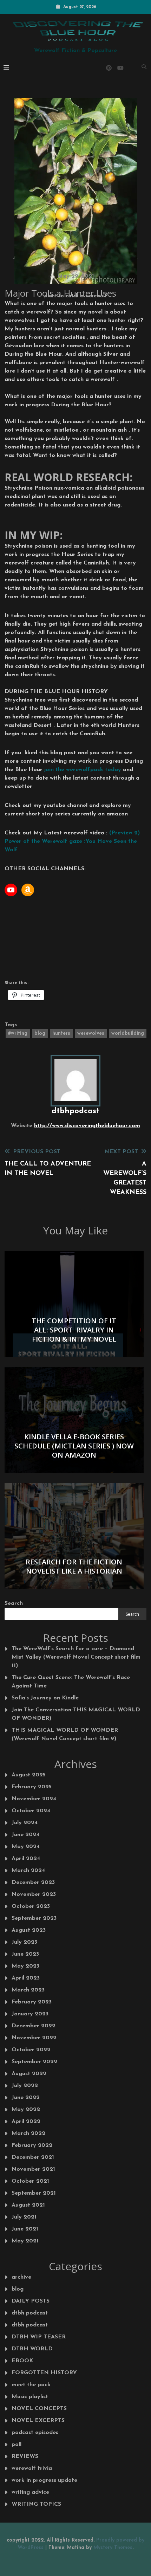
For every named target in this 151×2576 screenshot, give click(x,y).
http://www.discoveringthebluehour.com (87, 1126)
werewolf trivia (32, 2468)
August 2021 (28, 2205)
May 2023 (25, 1966)
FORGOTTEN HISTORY (44, 2373)
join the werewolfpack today (83, 770)
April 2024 (26, 1859)
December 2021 (33, 2157)
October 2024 (31, 1811)
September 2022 (34, 2062)
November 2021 (33, 2169)
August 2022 (29, 2074)
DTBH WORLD (32, 2349)
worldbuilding (128, 1034)
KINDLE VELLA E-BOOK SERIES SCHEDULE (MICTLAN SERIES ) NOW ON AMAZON (74, 1446)
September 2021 (34, 2193)
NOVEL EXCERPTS (38, 2421)
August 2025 (29, 1775)
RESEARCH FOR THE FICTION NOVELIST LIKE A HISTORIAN (74, 1566)
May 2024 (26, 1847)
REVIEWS (25, 2456)
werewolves (91, 1034)
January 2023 (30, 2014)
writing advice (30, 2492)
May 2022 (26, 2110)
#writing (18, 1034)
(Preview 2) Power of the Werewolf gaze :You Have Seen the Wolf (72, 841)
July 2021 (24, 2217)
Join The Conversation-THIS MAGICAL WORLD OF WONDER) (76, 1714)
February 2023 (32, 2002)
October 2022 (31, 2050)
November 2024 (34, 1799)
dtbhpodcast (75, 1111)
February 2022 (32, 2145)
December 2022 (34, 2026)
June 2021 (25, 2229)
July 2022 (25, 2086)
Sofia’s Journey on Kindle (45, 1698)
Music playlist (30, 2397)
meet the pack (31, 2385)
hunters (61, 1034)
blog (40, 1034)
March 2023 (28, 1990)
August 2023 (29, 1930)
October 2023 (31, 1906)
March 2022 (28, 2133)
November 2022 (34, 2038)
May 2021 (25, 2241)
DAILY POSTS (31, 2301)
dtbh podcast (30, 2313)
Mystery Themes (113, 2548)
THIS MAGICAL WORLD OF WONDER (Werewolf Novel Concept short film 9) (65, 1735)
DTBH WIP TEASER (39, 2337)
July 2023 (24, 1942)
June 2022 (26, 2098)
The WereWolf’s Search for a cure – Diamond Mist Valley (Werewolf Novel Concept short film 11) (76, 1657)
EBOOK (22, 2361)
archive (21, 2277)
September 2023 (34, 1918)
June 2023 (25, 1954)
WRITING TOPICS (36, 2504)
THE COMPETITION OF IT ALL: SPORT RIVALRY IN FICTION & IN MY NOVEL (74, 1330)
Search (14, 1603)
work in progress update (44, 2480)
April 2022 (26, 2122)
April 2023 (26, 1978)
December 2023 (33, 1883)
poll (17, 2445)
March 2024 (28, 1871)
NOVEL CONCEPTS (39, 2409)
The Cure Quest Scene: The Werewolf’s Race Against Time (71, 1682)
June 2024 (25, 1835)
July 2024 (25, 1823)
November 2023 (34, 1894)
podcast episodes (35, 2433)
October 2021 (30, 2181)
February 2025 (32, 1787)
